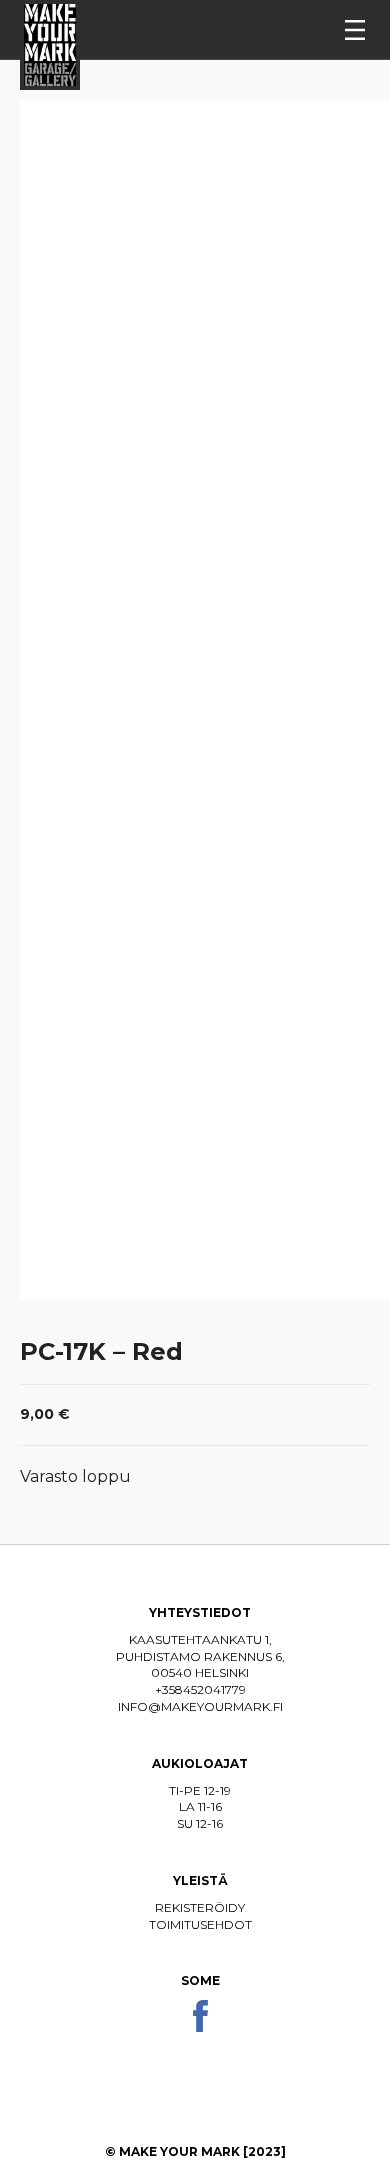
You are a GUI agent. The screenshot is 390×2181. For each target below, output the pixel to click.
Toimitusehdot (200, 1924)
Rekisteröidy (200, 1907)
